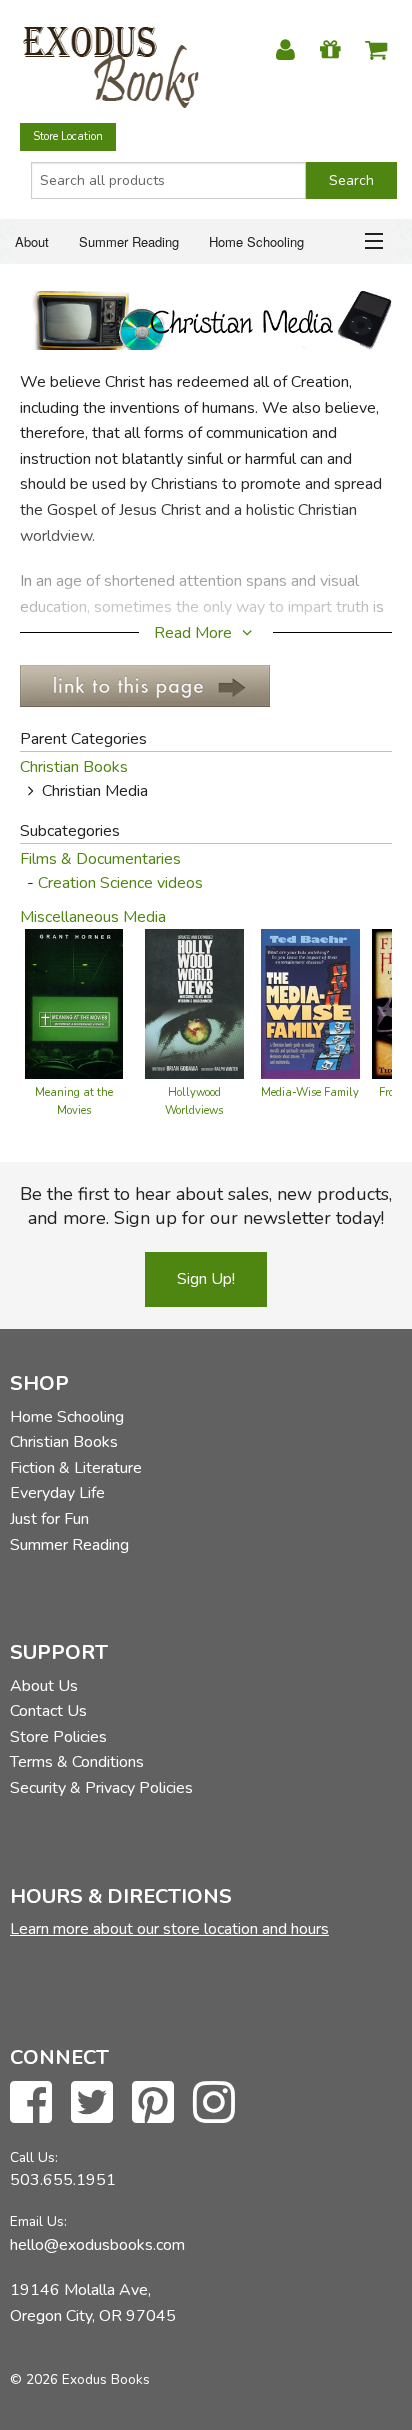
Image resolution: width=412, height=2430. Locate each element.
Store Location (68, 136)
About (32, 241)
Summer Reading (129, 241)
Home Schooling (256, 241)
